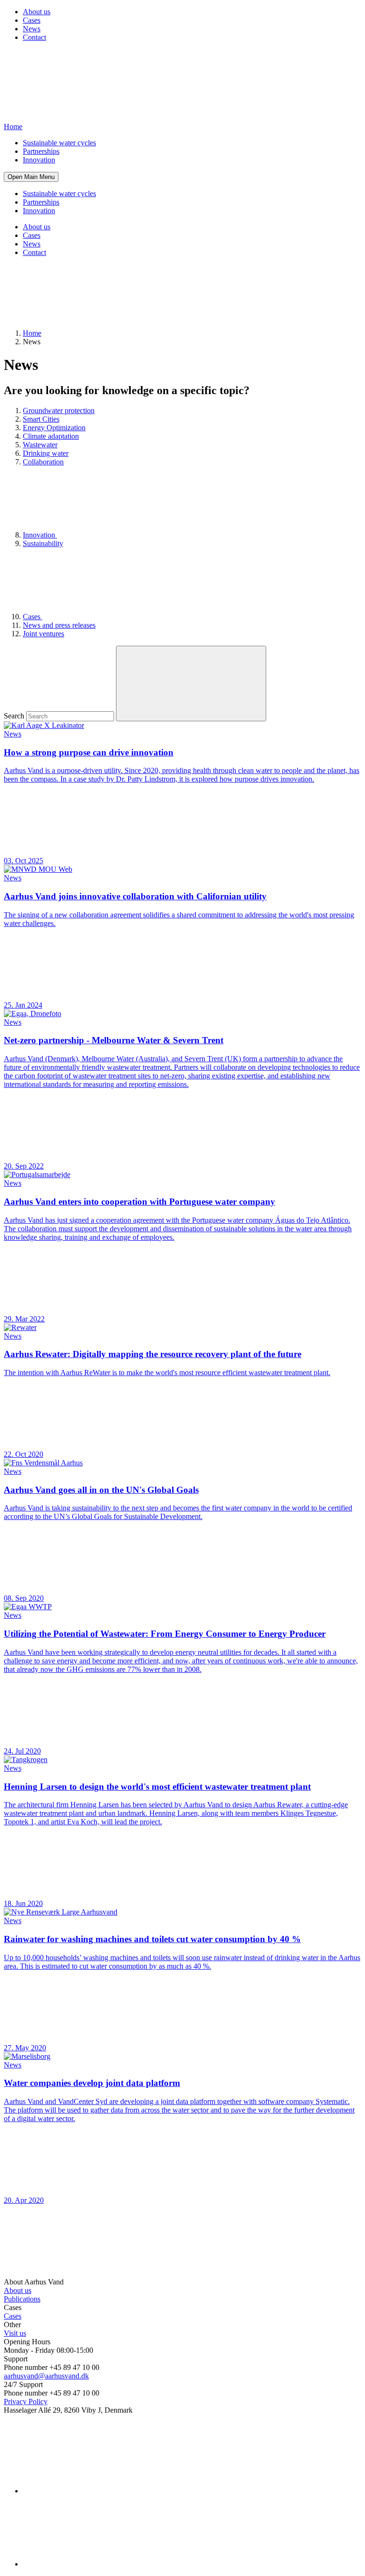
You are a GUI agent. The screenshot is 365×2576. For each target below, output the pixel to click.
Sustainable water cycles (59, 143)
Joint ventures (43, 634)
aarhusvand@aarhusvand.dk (46, 2376)
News (32, 29)
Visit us (15, 2333)
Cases (32, 20)
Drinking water (46, 453)
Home (32, 333)
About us (37, 12)
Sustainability (43, 543)
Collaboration (43, 462)
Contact (34, 37)
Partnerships (41, 151)
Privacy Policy (26, 2401)
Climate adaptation (51, 436)
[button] (31, 177)
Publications (22, 2299)
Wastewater (40, 445)
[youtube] (94, 2564)
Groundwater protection (59, 410)
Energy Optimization (54, 428)
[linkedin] (94, 2491)
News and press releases (59, 625)
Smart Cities (41, 419)
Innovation (39, 160)
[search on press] (191, 684)
